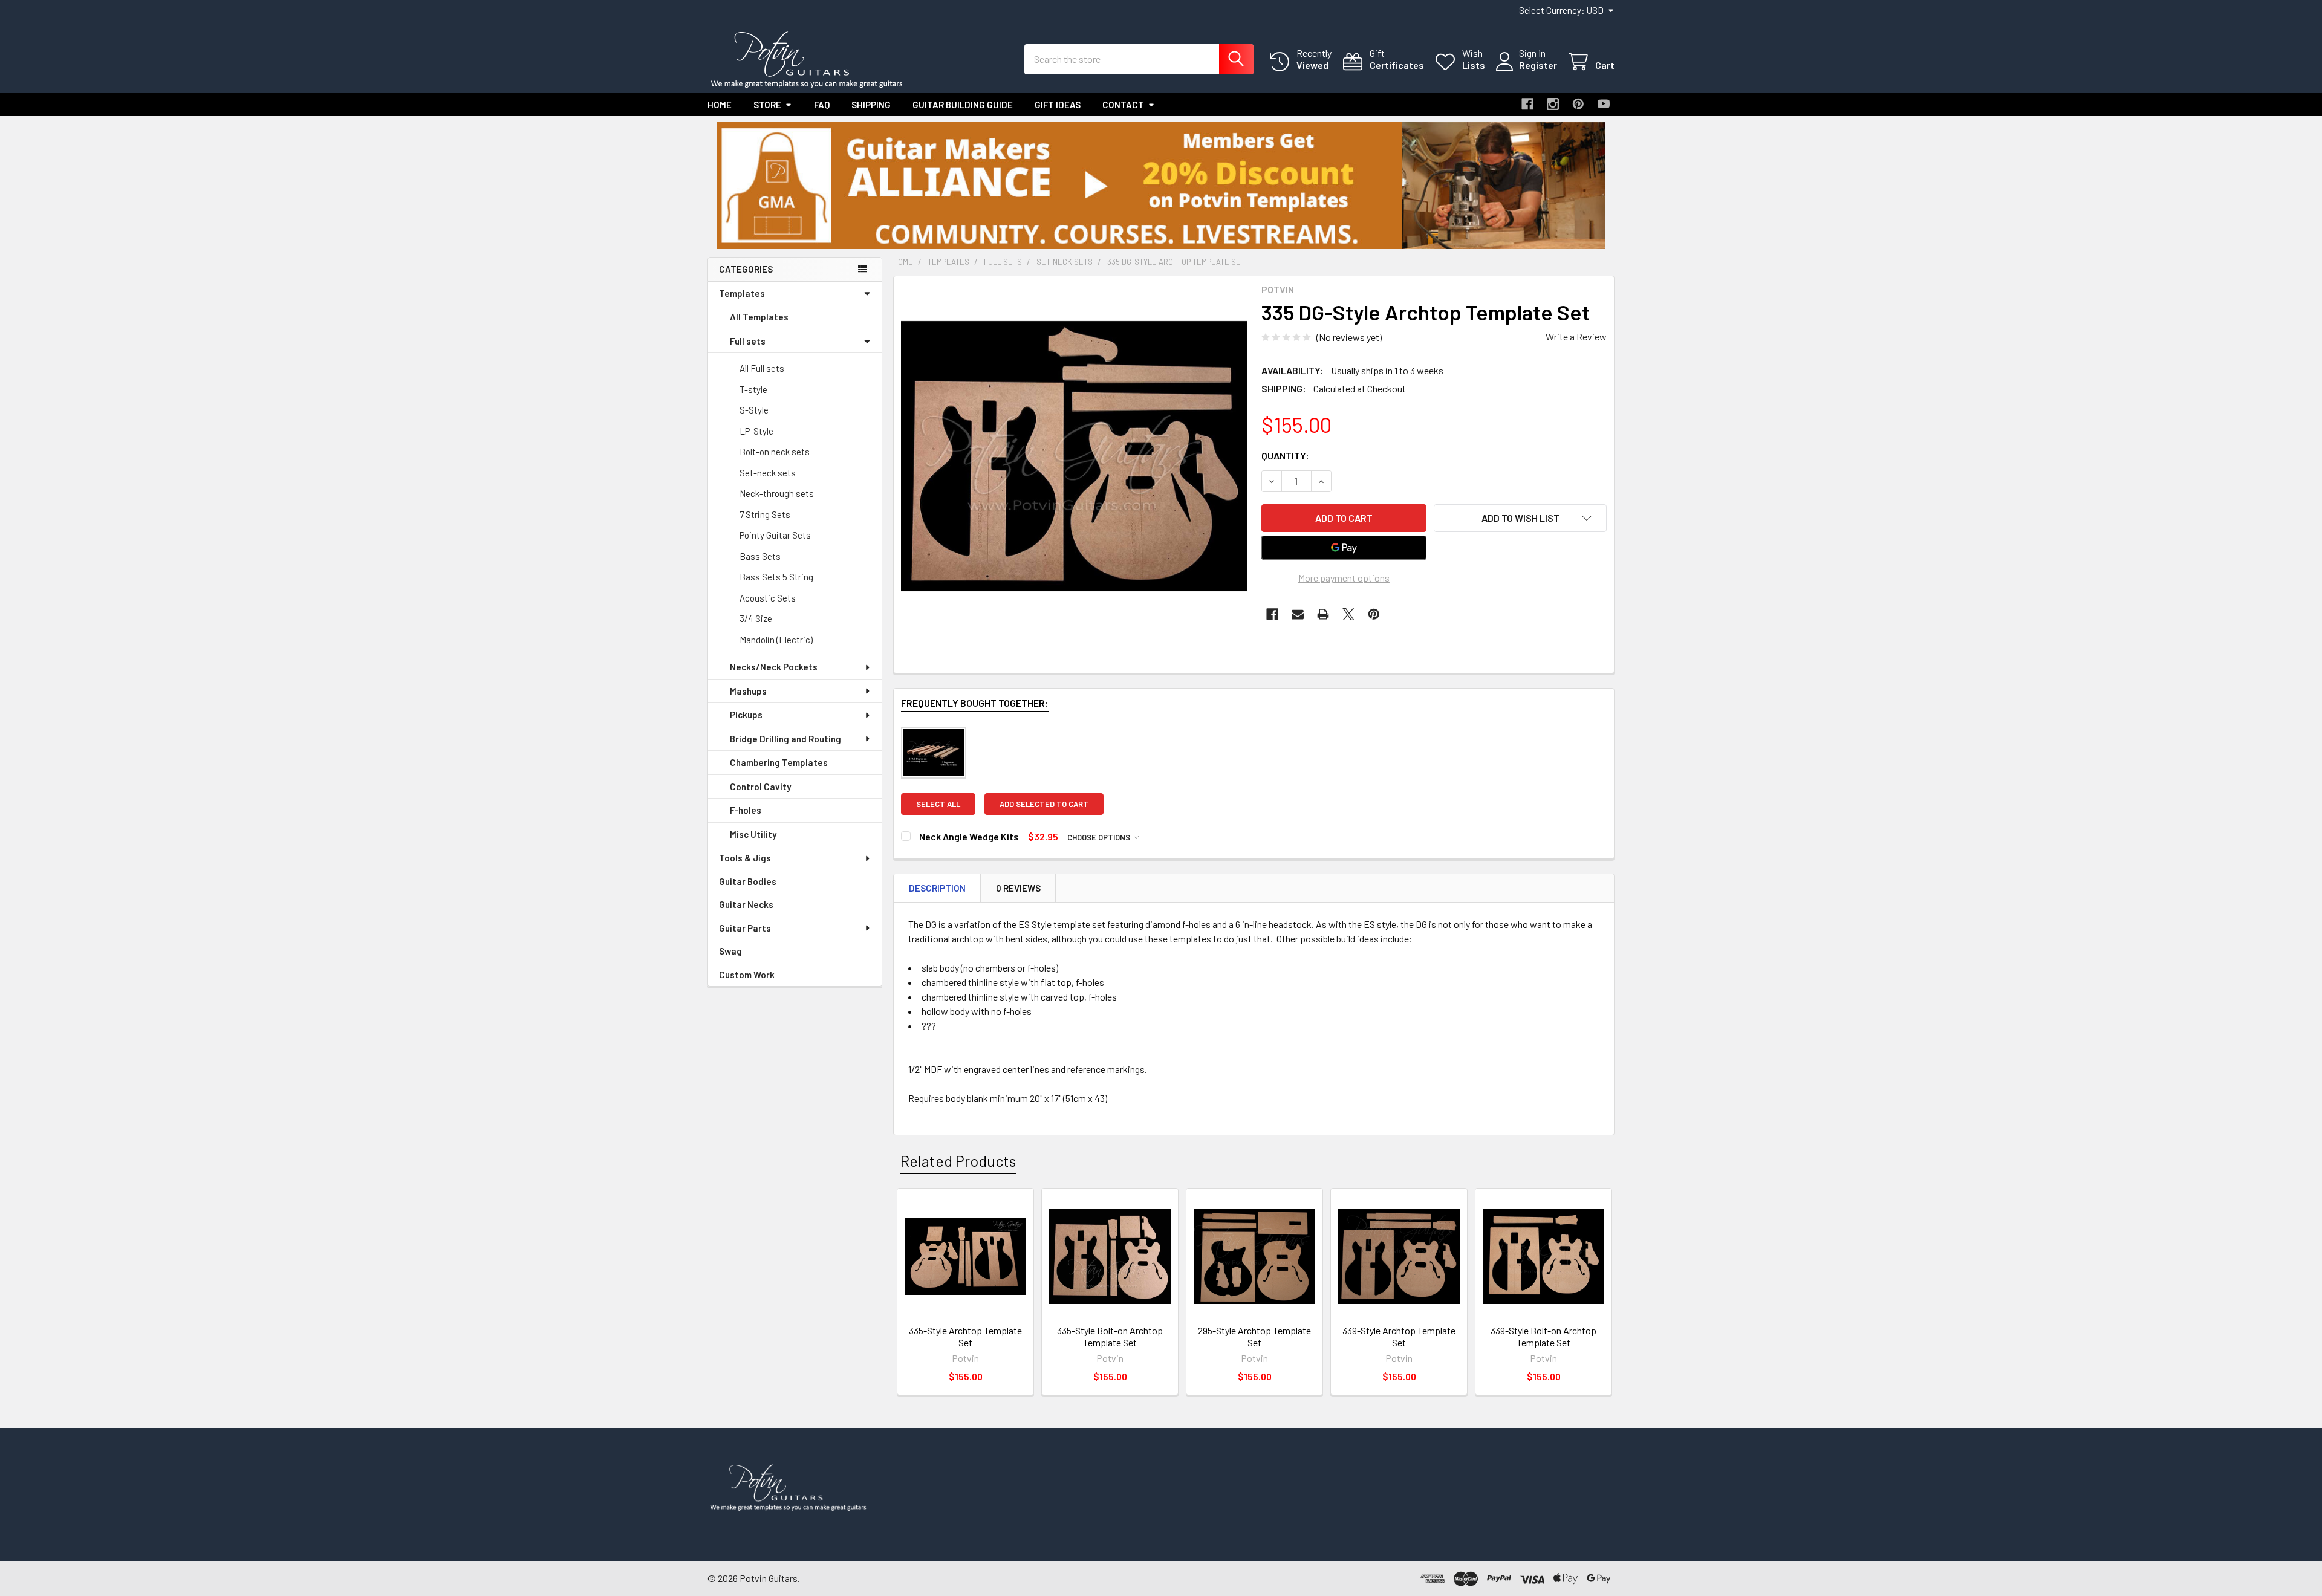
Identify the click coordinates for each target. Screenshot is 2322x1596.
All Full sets (762, 368)
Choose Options (1100, 837)
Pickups (746, 715)
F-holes (746, 810)
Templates (742, 293)
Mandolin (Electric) (776, 640)
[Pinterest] (1578, 104)
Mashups (748, 691)
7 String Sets (765, 514)
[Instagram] (1553, 104)
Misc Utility (753, 834)
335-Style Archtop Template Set (965, 1336)
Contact (1123, 105)
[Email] (1298, 614)
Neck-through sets (777, 493)
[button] (1161, 186)
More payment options (1344, 578)
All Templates (759, 317)
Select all (938, 804)
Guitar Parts (745, 928)
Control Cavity (760, 787)
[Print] (1323, 614)
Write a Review (1576, 336)
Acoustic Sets (768, 598)
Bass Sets (760, 556)
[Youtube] (1604, 104)
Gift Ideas (1058, 105)
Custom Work (747, 975)
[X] (1348, 614)
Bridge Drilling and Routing (785, 739)
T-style (753, 389)
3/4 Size (756, 618)
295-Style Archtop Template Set (1254, 1336)
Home (720, 105)
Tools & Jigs (745, 858)
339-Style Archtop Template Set (1399, 1336)
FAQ (822, 105)
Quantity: (1285, 456)
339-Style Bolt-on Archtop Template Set (1543, 1336)
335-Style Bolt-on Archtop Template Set (1110, 1336)
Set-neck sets (768, 473)
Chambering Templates (779, 762)
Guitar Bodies (748, 881)
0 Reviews (1018, 888)
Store (767, 105)
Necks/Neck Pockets (774, 667)
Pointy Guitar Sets (775, 535)
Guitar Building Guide (963, 105)
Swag (730, 951)
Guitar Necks (746, 904)
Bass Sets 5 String (776, 577)
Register (1538, 65)
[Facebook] (1527, 104)
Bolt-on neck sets (775, 452)
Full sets (748, 341)
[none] (1074, 456)
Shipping (871, 105)
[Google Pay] (1344, 548)
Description (937, 888)
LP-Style (756, 431)
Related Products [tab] (958, 1161)
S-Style (754, 410)
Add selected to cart (1044, 804)
